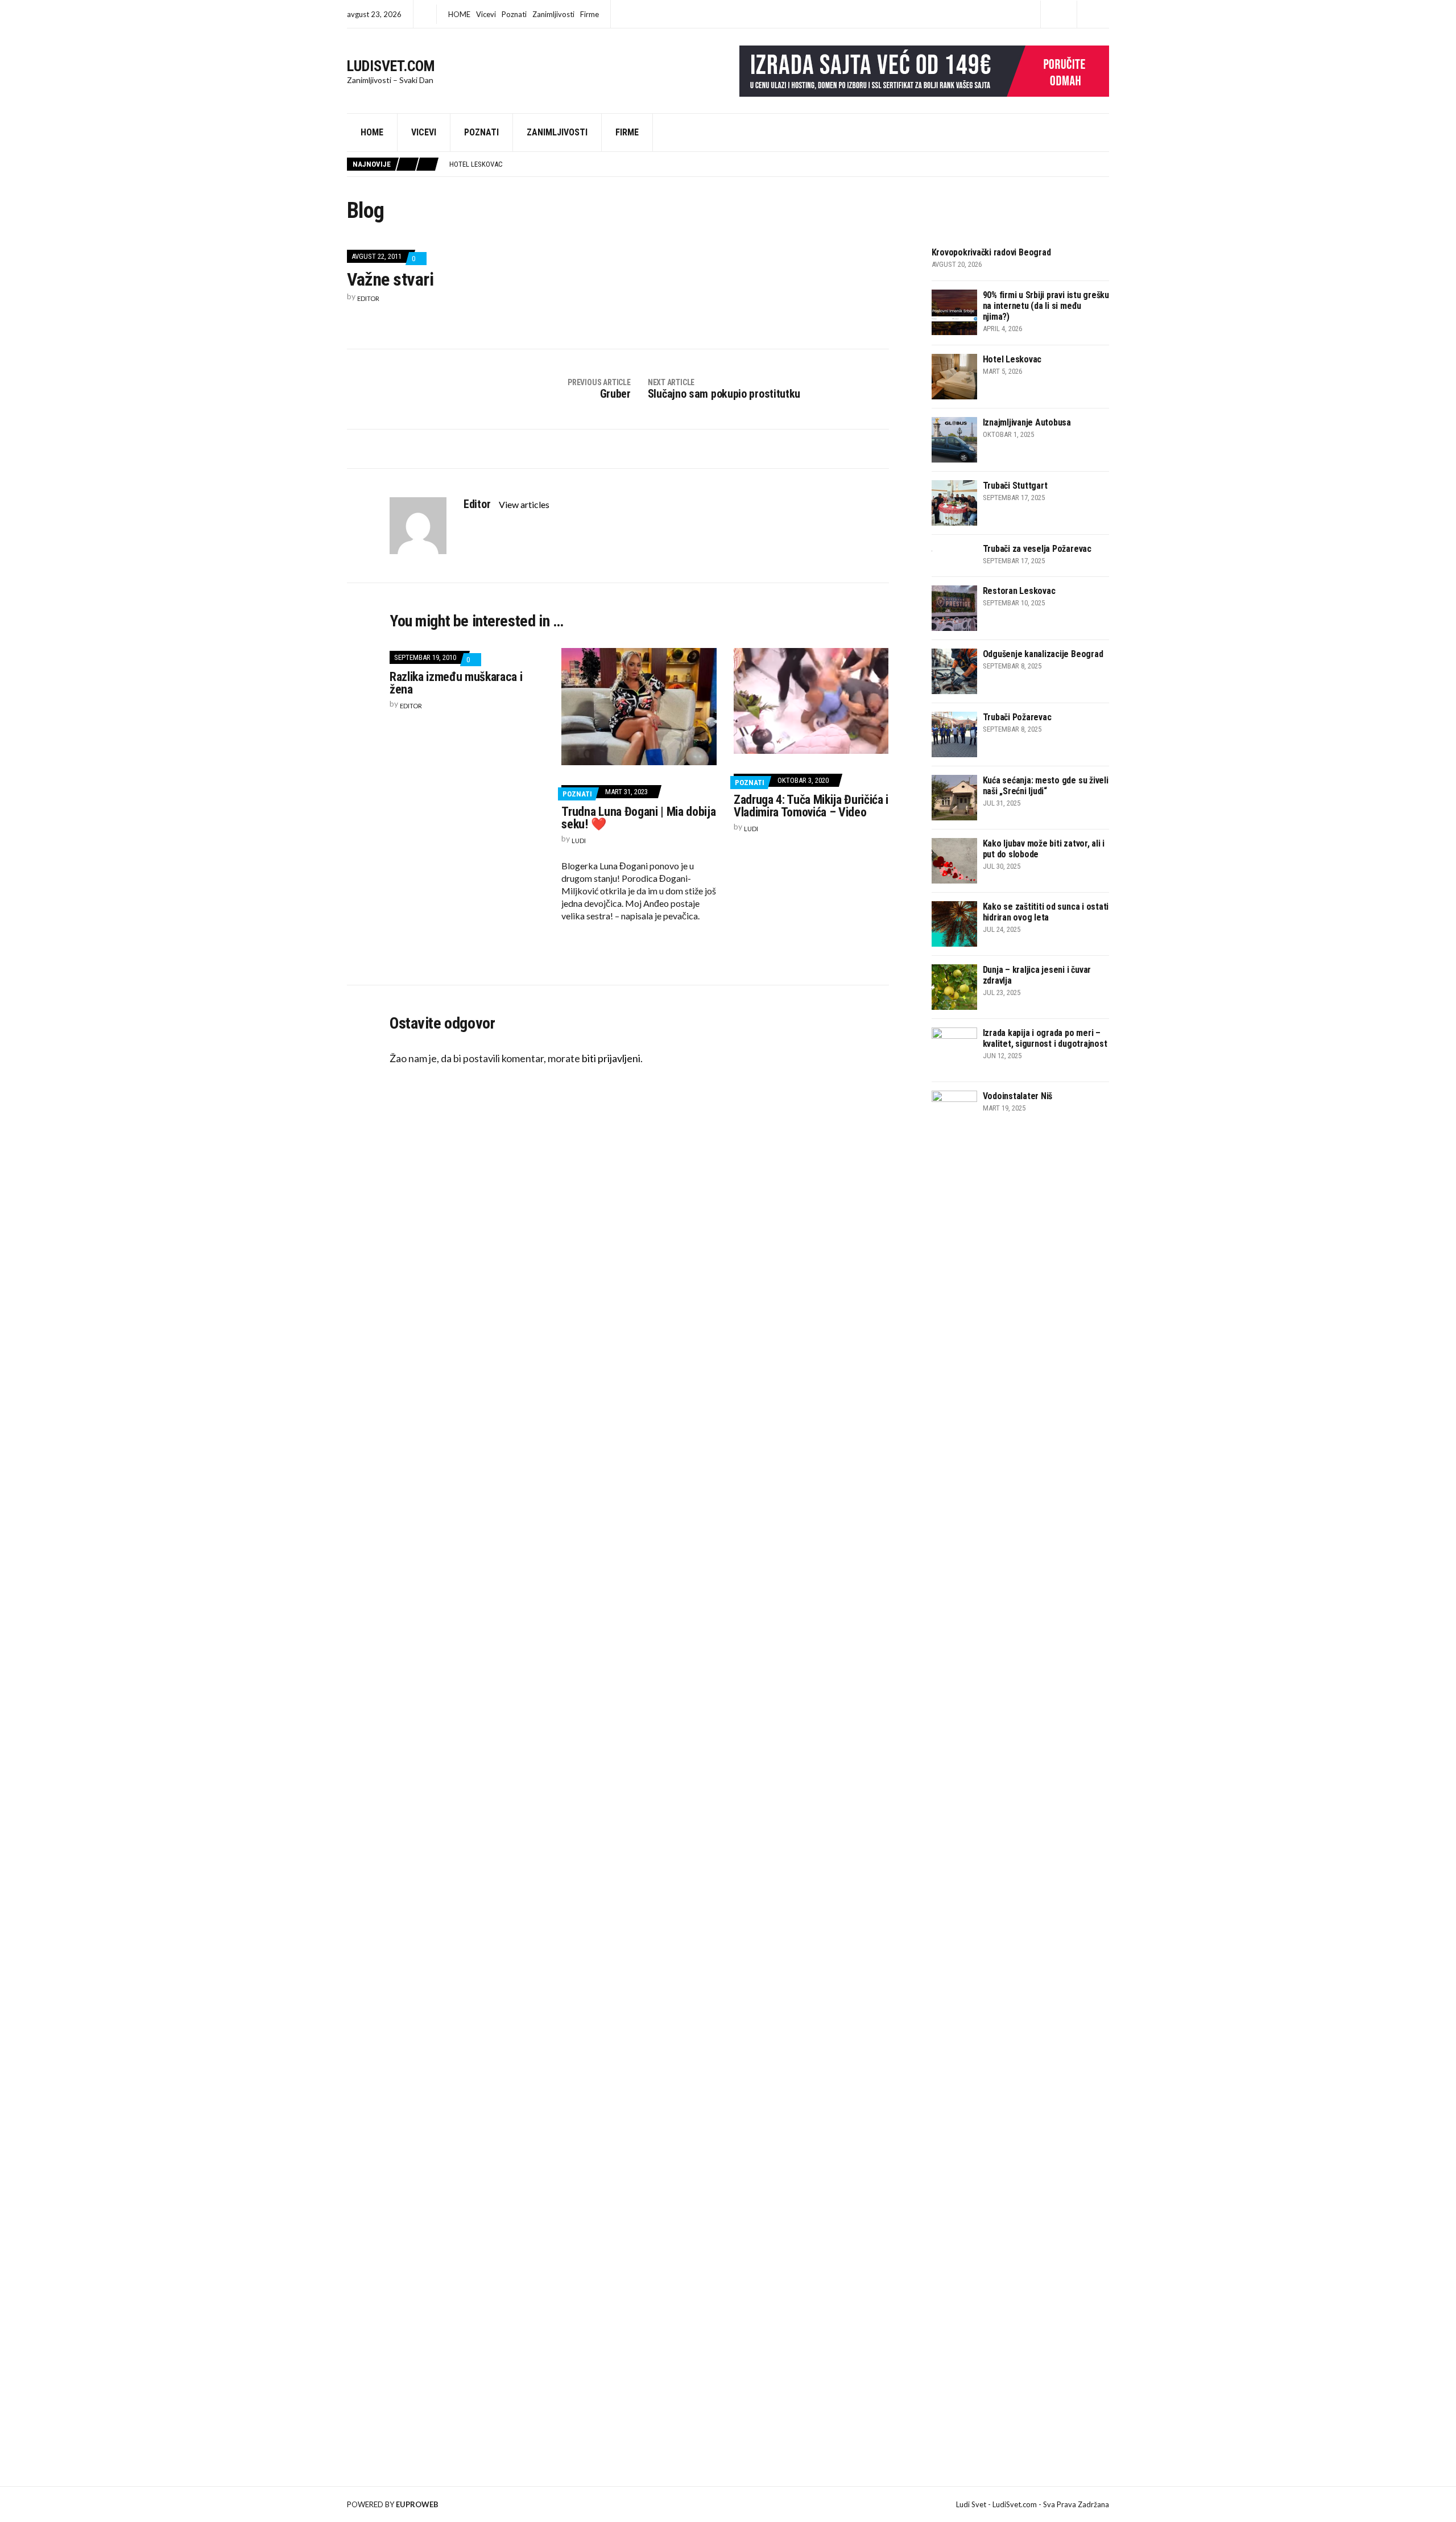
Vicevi (486, 14)
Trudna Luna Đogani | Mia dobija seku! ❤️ (638, 818)
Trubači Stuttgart (1015, 486)
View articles (525, 504)
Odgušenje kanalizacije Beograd (1043, 654)
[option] (779, 164)
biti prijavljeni (611, 1058)
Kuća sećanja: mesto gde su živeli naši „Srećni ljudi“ (1046, 786)
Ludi (579, 841)
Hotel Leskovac (476, 164)
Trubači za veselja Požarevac (1037, 549)
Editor (368, 298)
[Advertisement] (1017, 1518)
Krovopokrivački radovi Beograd (991, 252)
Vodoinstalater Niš (1018, 1096)
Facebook (1059, 15)
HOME (459, 14)
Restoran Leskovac (1019, 591)
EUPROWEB (417, 2504)
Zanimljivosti (553, 14)
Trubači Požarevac (1017, 717)
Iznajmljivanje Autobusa (1027, 422)
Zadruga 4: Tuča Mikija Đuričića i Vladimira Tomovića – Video (811, 806)
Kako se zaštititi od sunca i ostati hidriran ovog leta (1046, 912)
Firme (590, 14)
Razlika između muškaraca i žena (456, 683)
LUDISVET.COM (391, 66)
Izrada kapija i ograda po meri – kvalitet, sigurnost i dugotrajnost (1045, 1038)
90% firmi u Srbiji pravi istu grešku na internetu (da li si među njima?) (1046, 306)
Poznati (514, 14)
